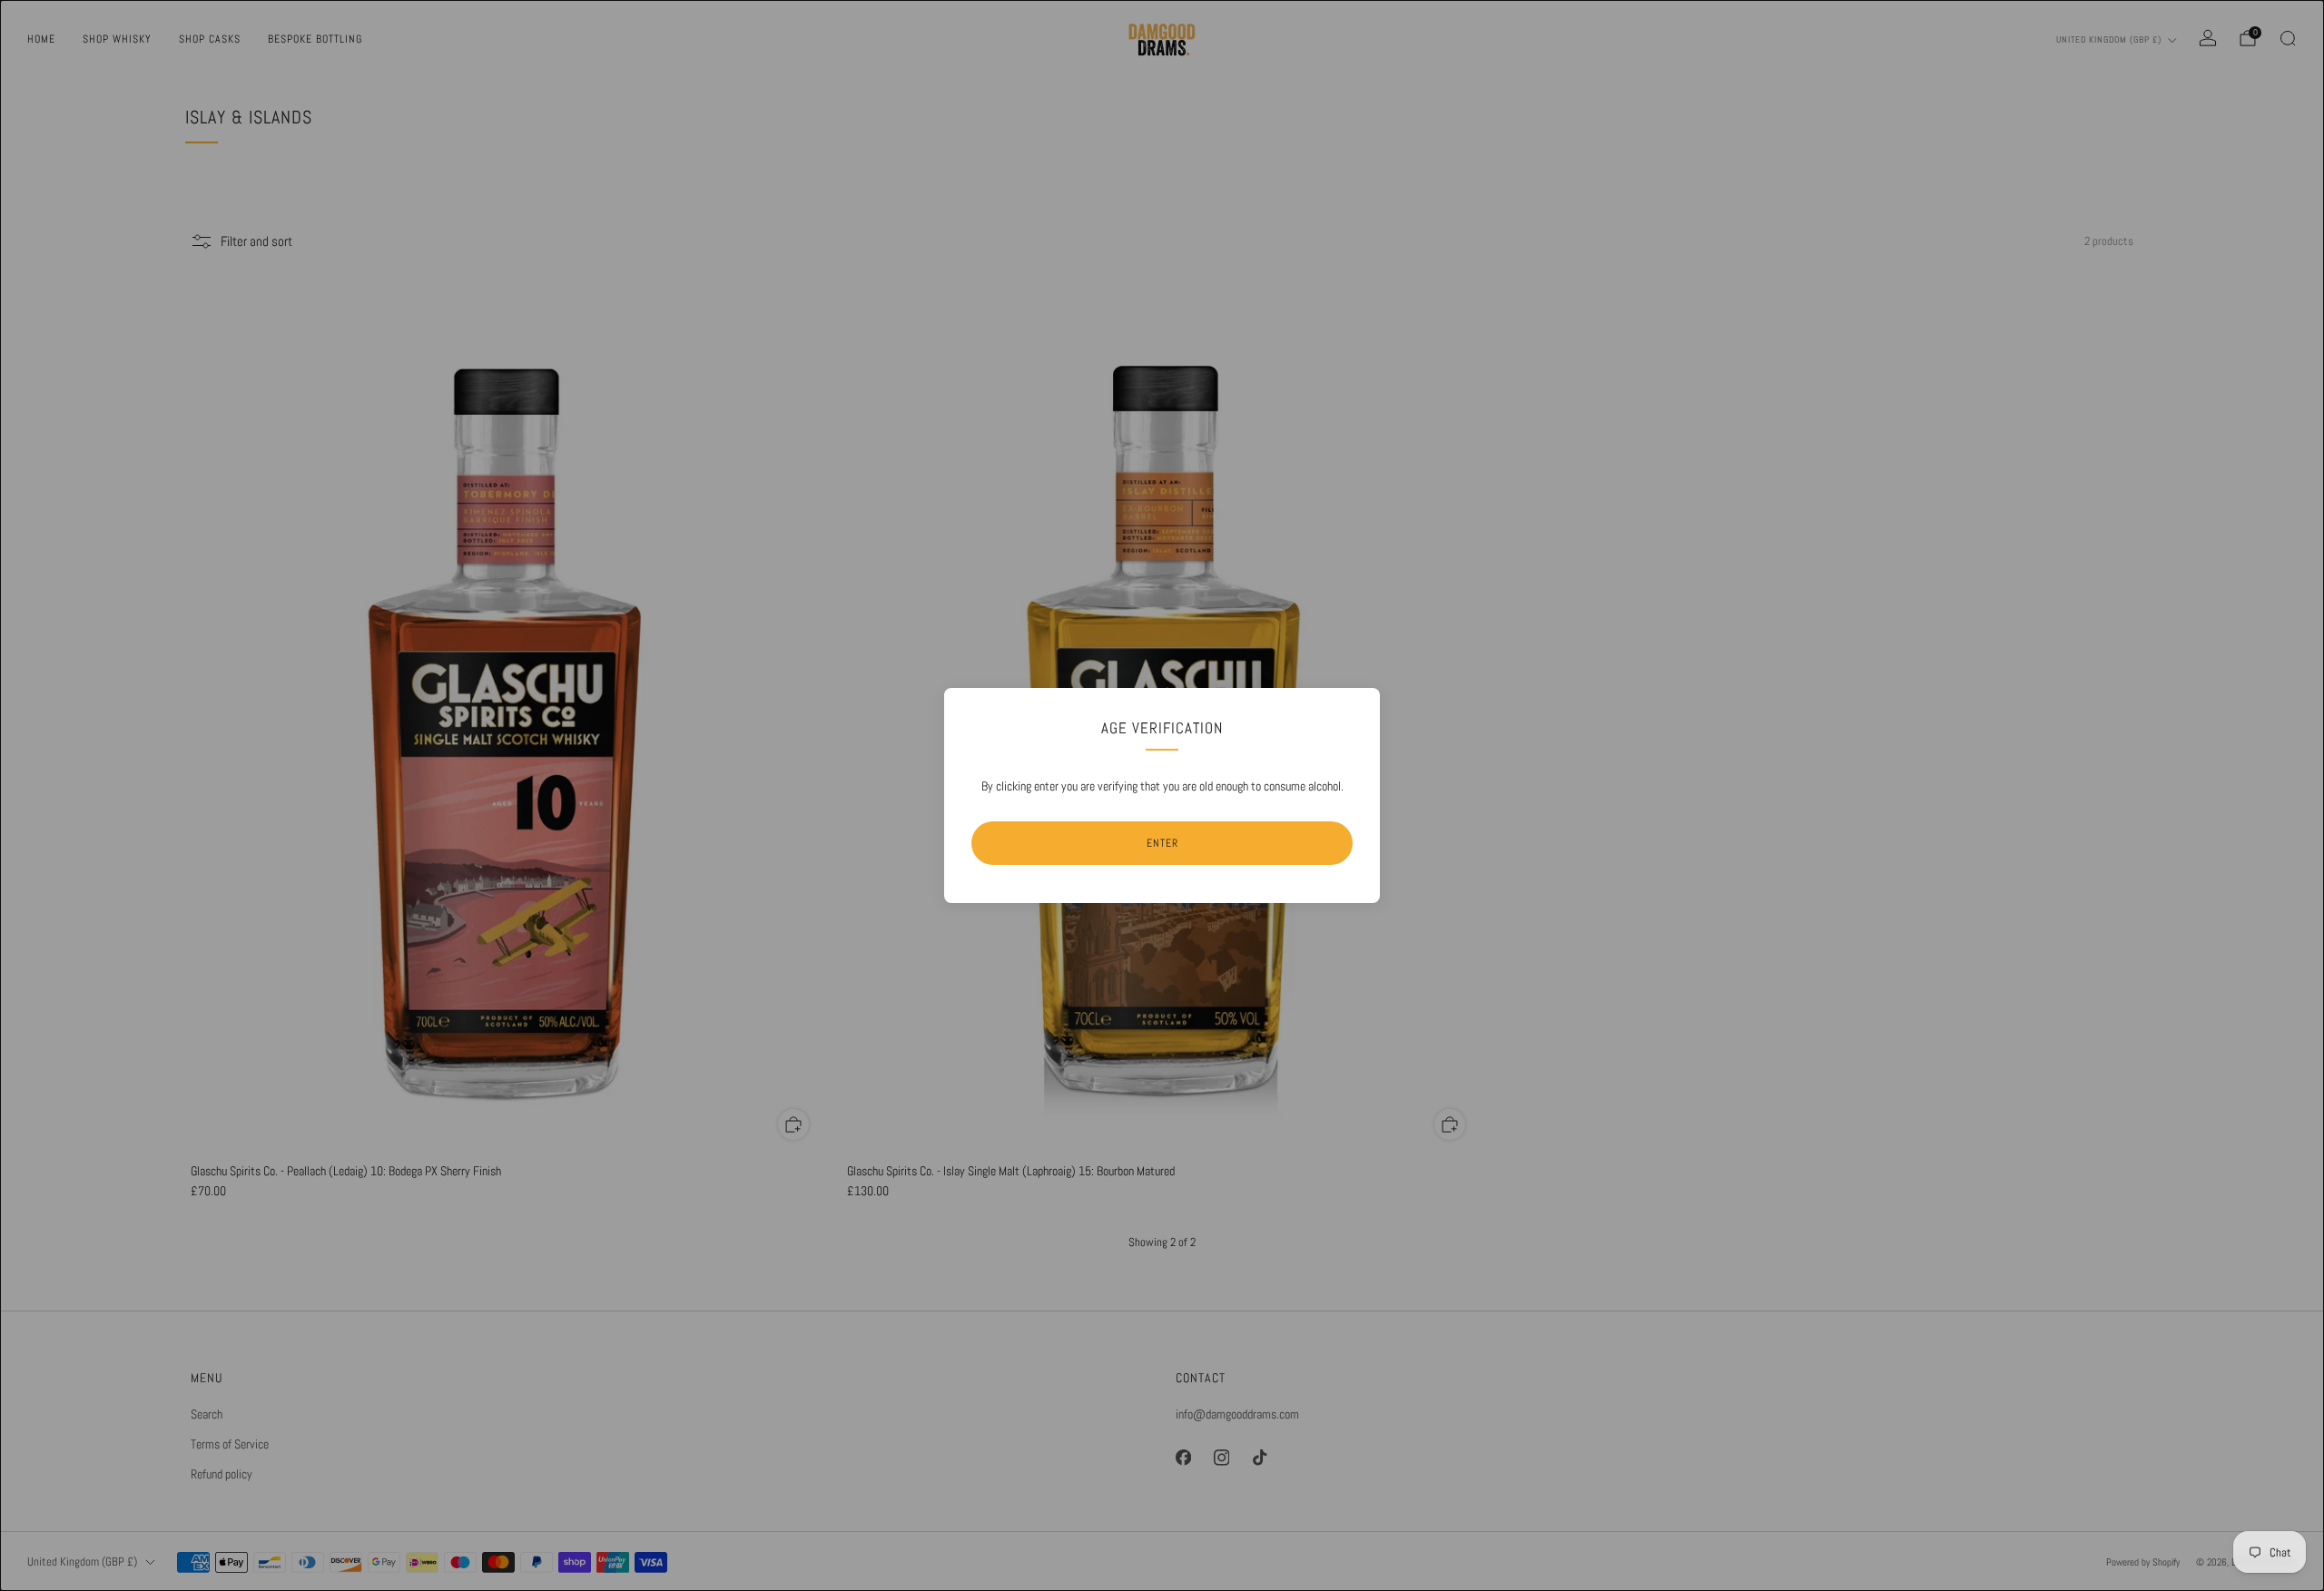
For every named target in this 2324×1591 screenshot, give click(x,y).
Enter (1162, 843)
